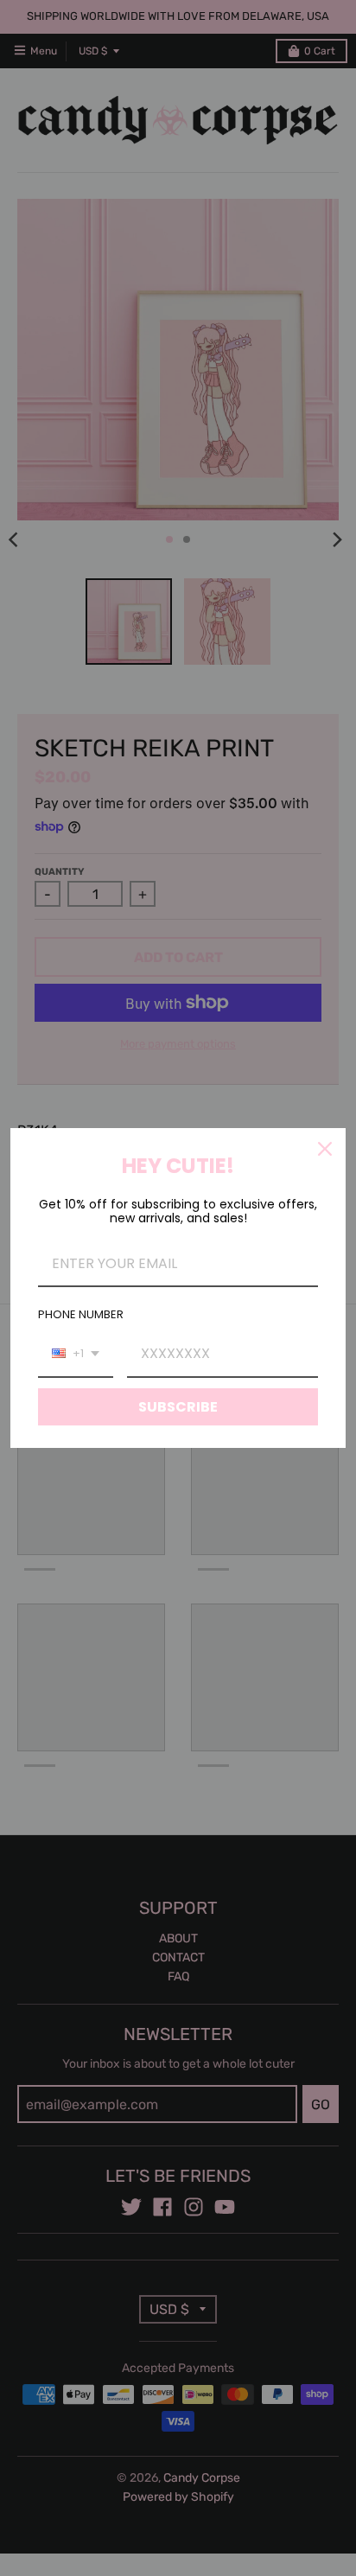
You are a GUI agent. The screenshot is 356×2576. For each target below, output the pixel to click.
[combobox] (76, 1354)
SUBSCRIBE (178, 1407)
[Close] (325, 1149)
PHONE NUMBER (81, 1314)
